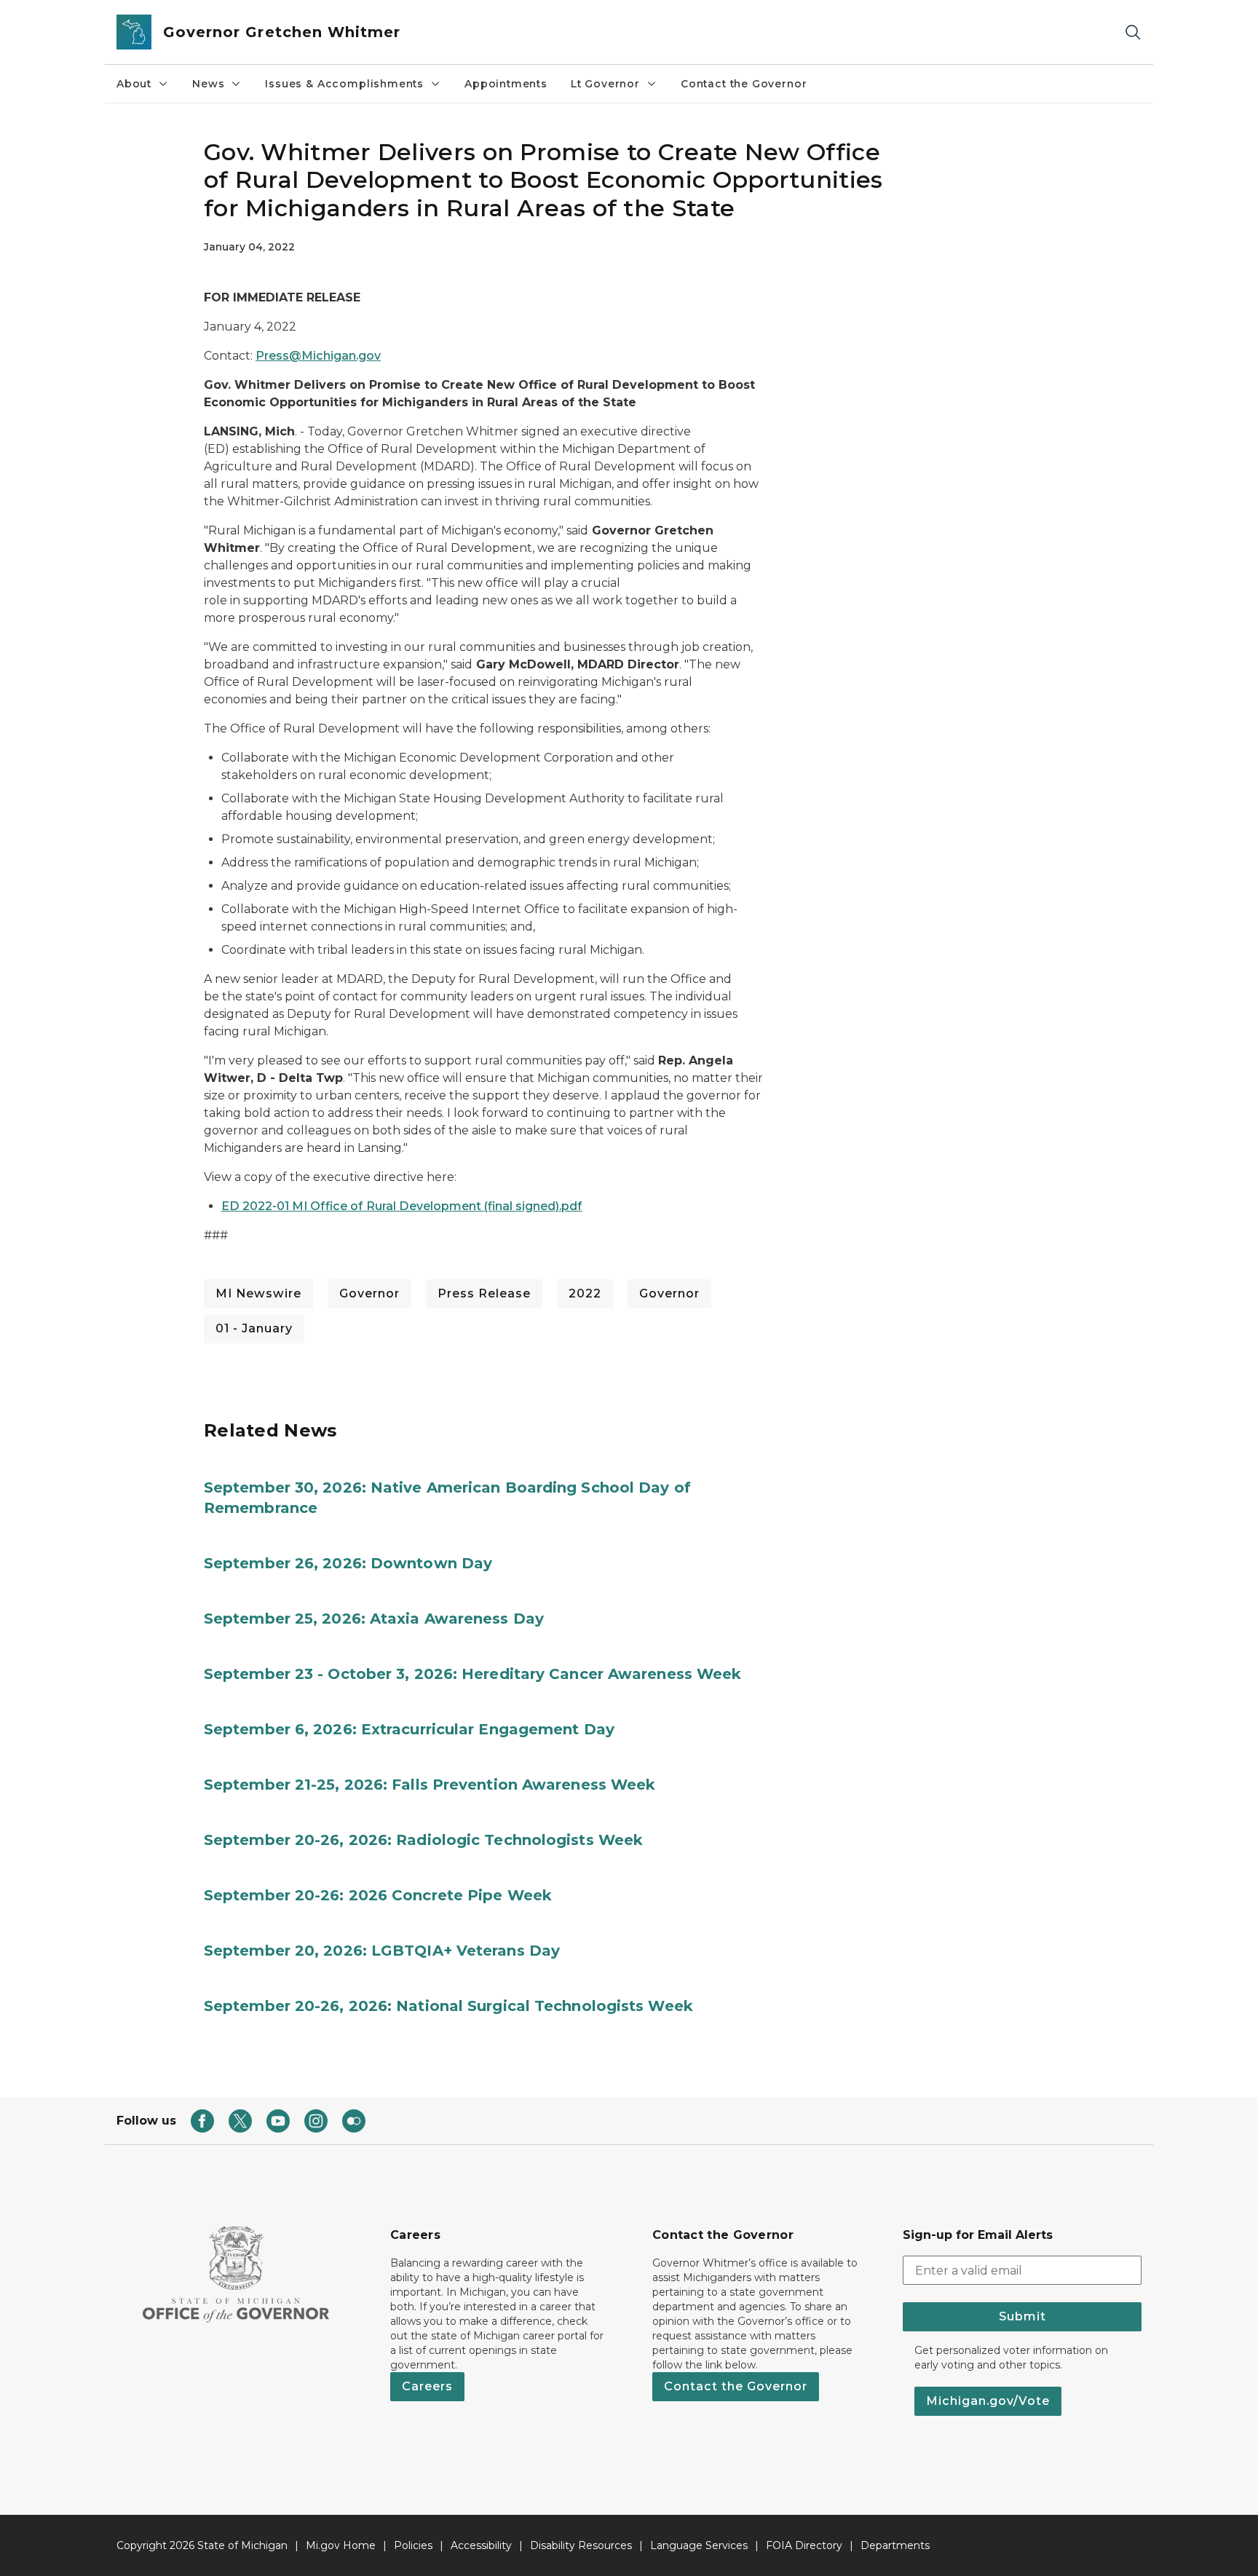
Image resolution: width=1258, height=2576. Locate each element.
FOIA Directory (804, 2545)
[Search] (1133, 32)
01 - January (254, 1328)
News (208, 84)
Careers (427, 2386)
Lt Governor (605, 84)
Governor (369, 1293)
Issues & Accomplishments (344, 84)
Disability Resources (581, 2545)
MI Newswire (258, 1293)
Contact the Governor (744, 84)
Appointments (506, 84)
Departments (895, 2545)
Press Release (484, 1293)
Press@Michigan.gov (318, 356)
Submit (1022, 2316)
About (134, 84)
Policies (413, 2545)
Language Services (699, 2545)
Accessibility (481, 2545)
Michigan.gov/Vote (988, 2401)
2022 (585, 1293)
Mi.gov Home (341, 2545)
